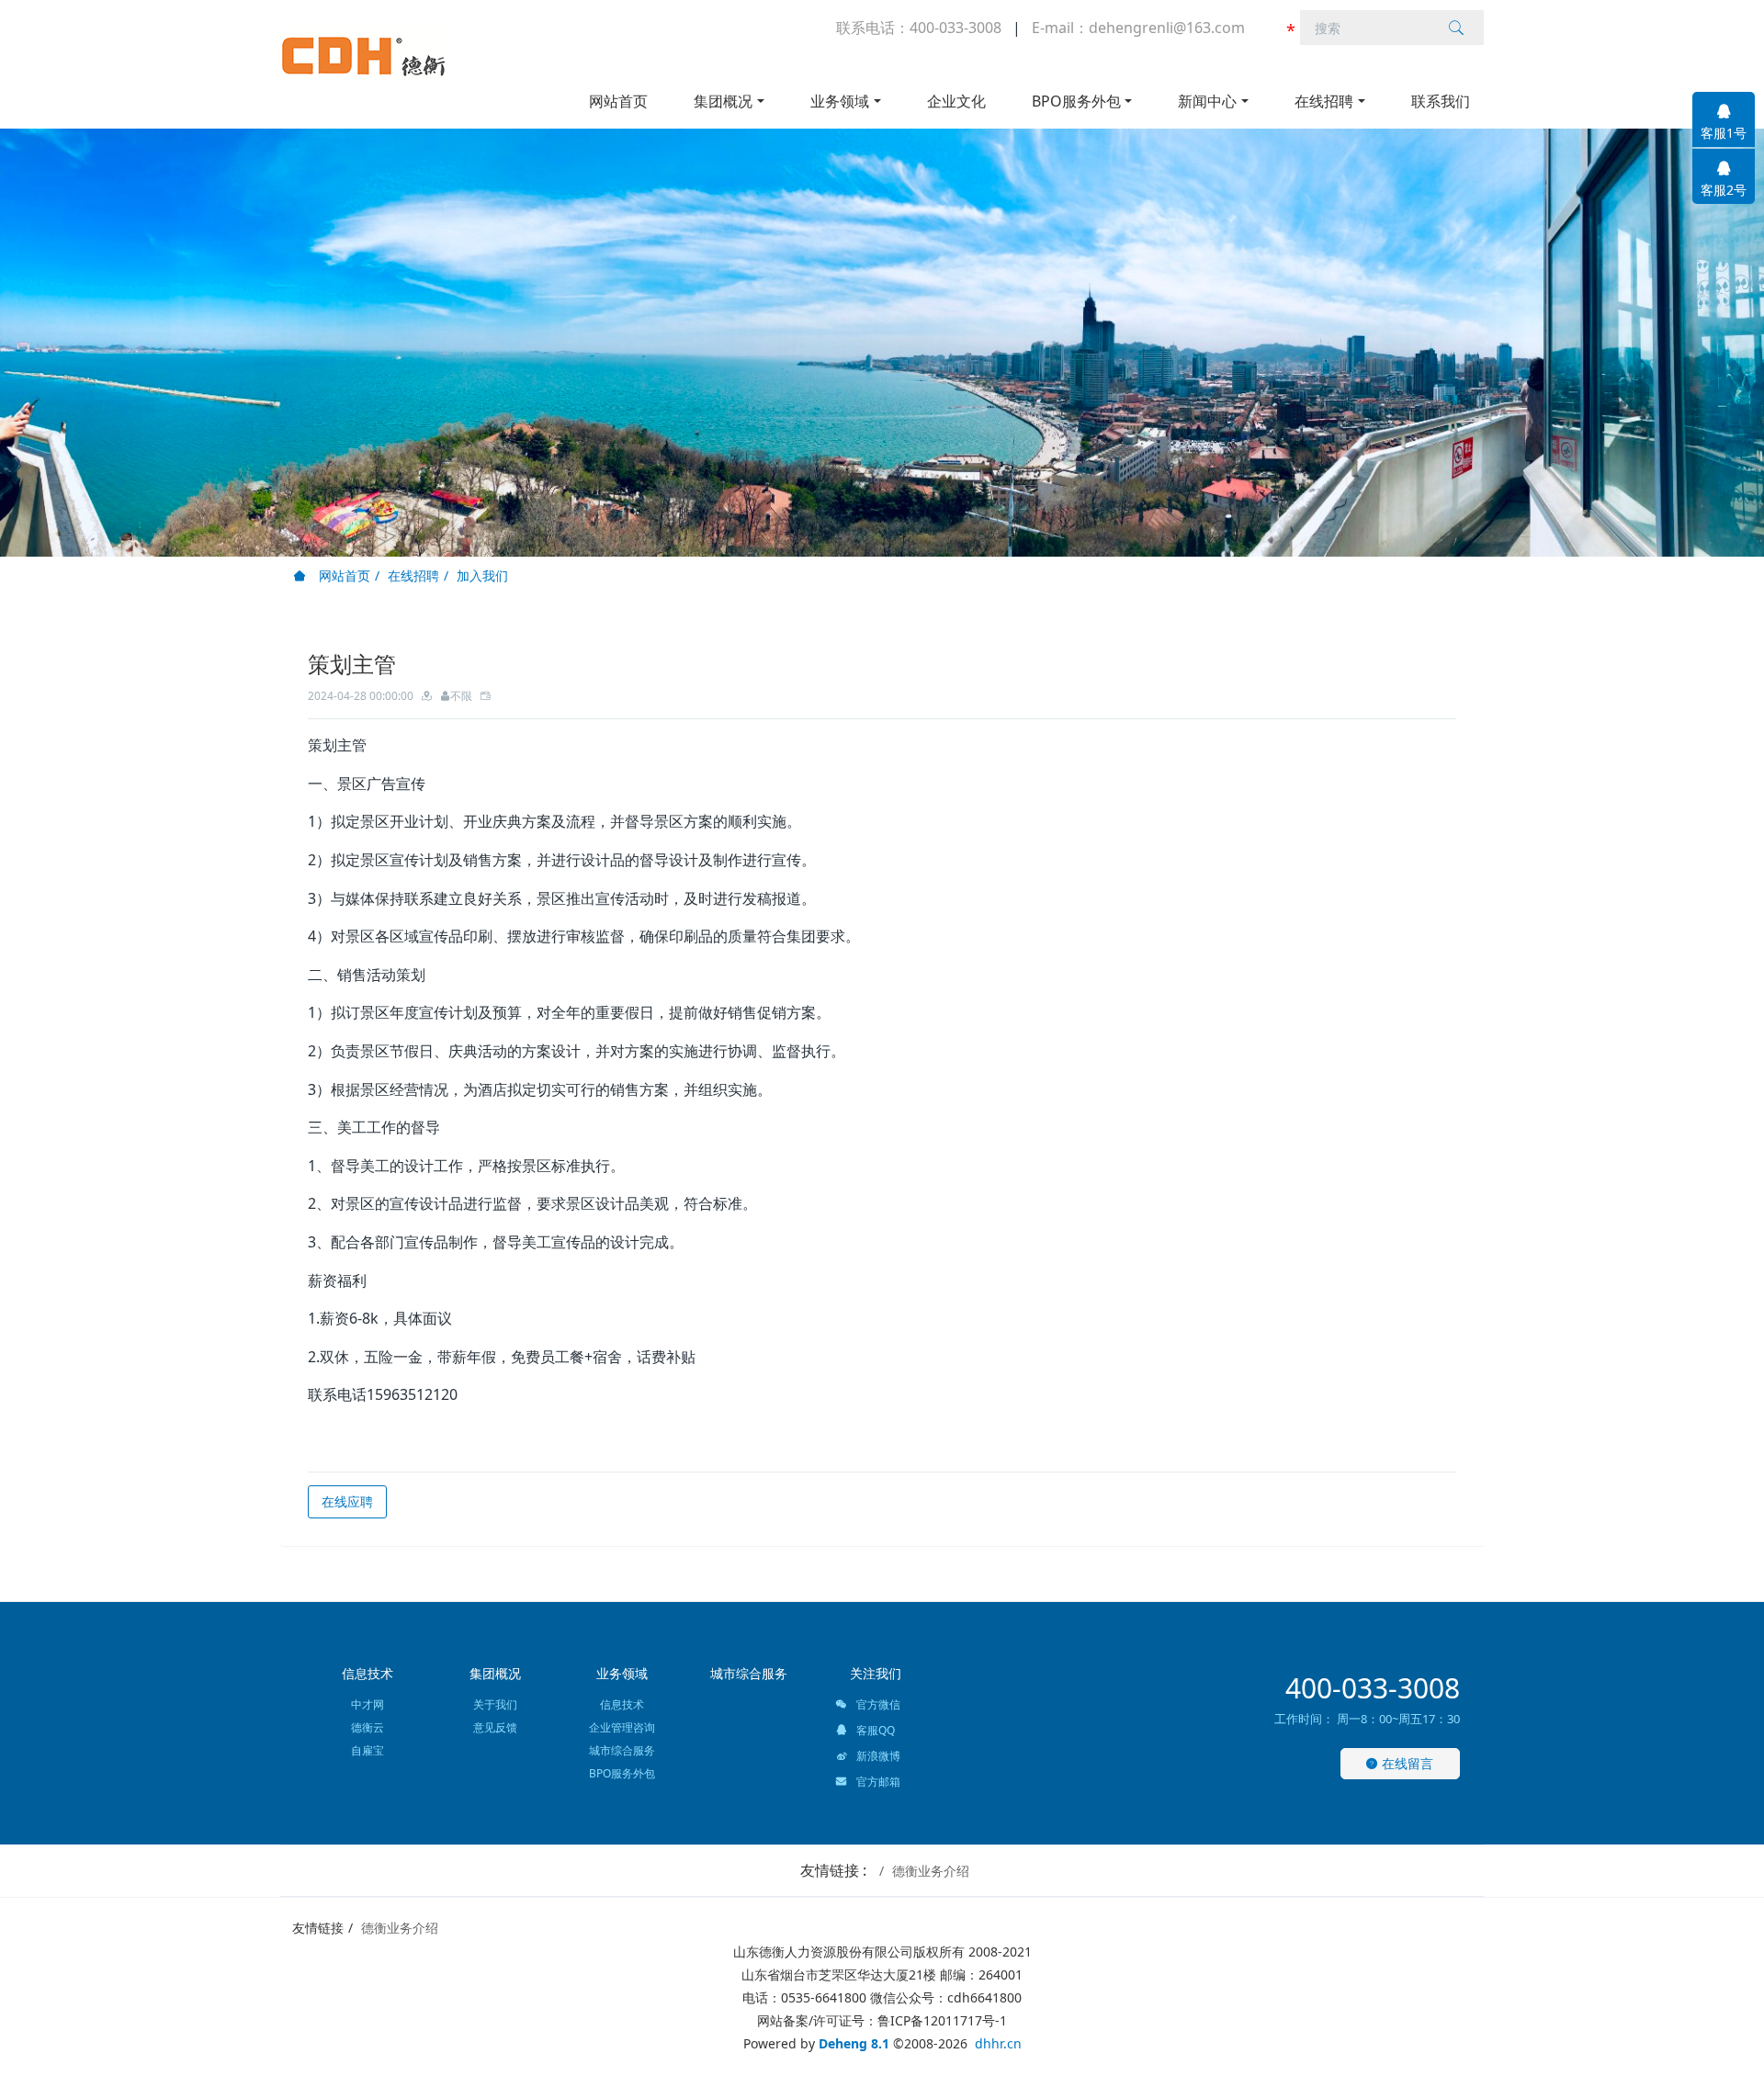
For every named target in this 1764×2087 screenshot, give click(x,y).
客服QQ (874, 1730)
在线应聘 (347, 1501)
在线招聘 (413, 575)
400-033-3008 (1373, 1688)
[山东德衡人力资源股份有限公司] (363, 55)
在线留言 (1406, 1763)
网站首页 (618, 101)
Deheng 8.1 (854, 2043)
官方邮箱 (877, 1782)
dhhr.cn (998, 2043)
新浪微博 (877, 1756)
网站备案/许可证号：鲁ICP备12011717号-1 (882, 2020)
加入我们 (482, 575)
